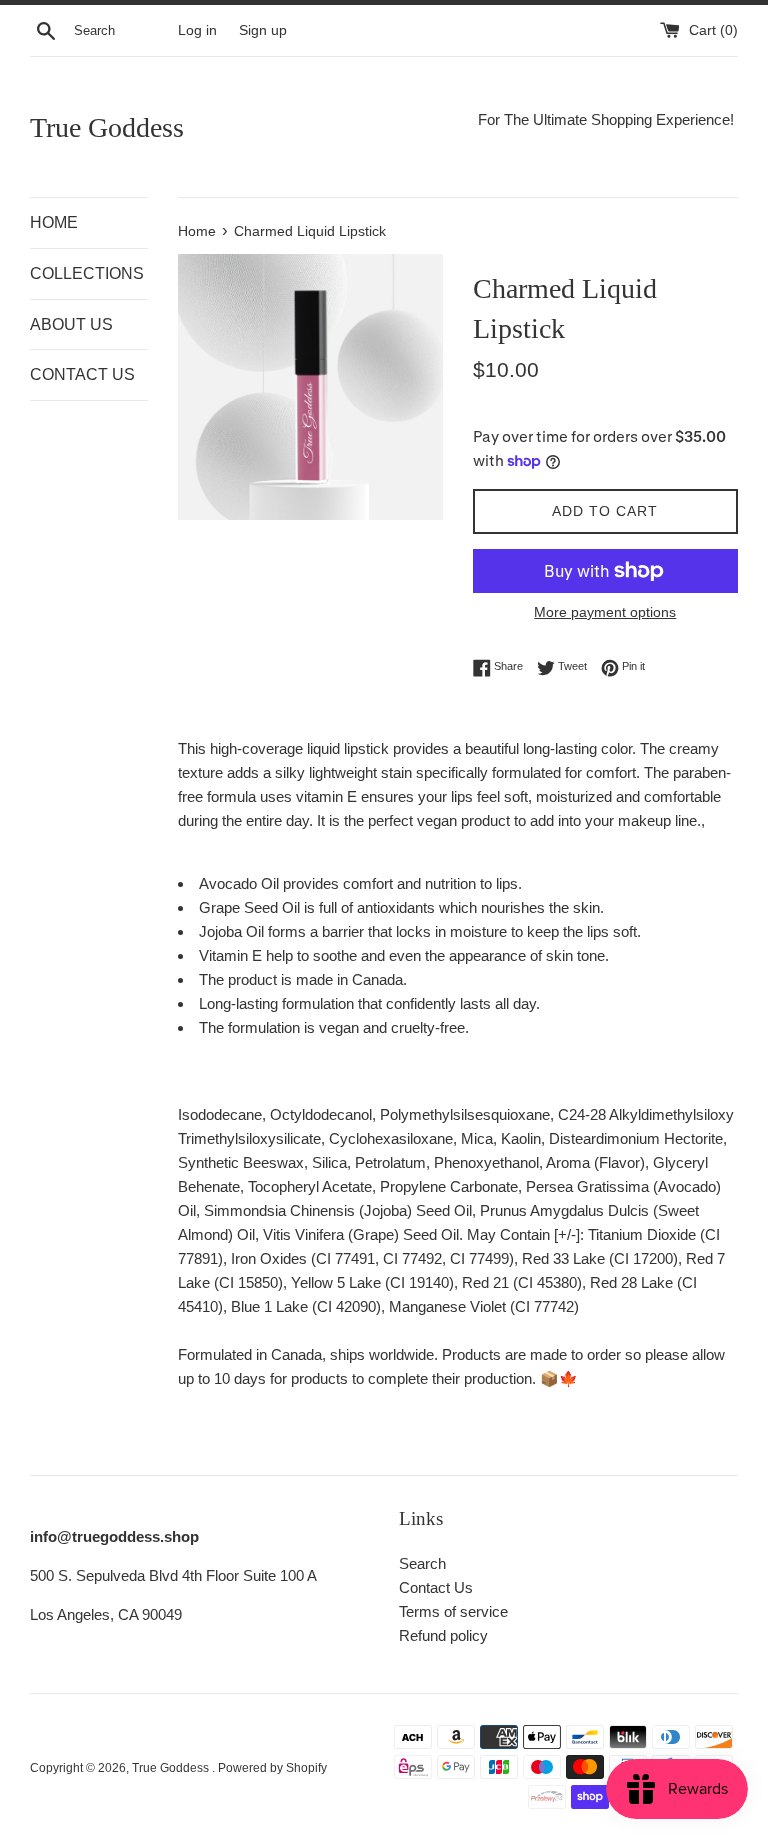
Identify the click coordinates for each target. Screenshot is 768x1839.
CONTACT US (82, 374)
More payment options (605, 612)
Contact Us (436, 1587)
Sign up (263, 30)
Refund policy (443, 1635)
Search (422, 1563)
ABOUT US (71, 324)
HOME (54, 222)
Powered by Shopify (272, 1768)
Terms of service (453, 1611)
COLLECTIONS (87, 273)
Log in (197, 30)
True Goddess (107, 127)
